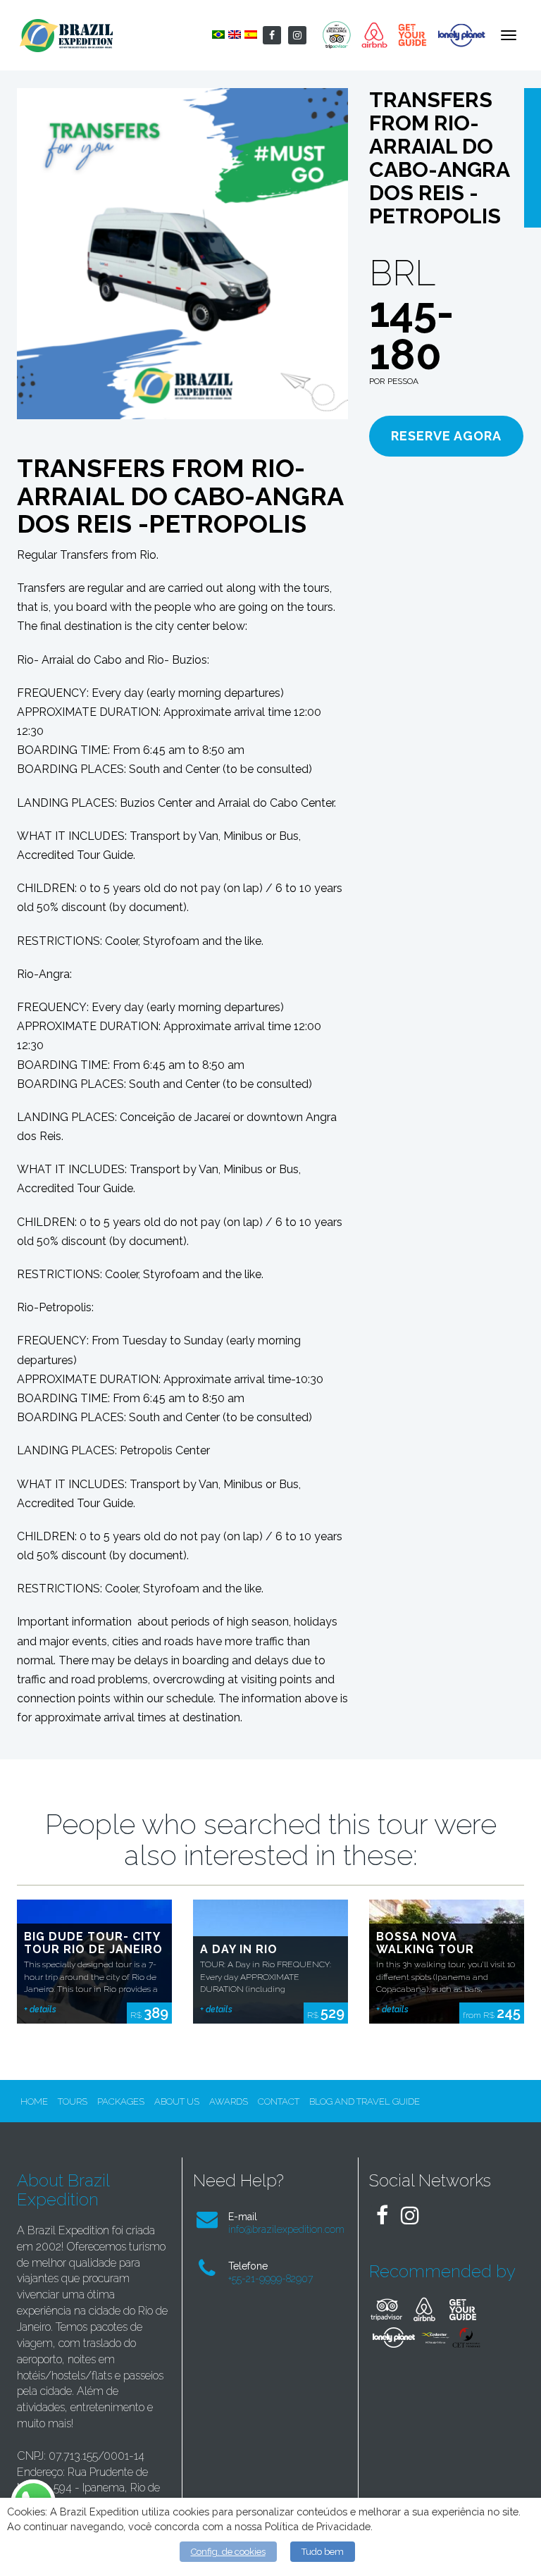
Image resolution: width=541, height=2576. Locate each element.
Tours (73, 2101)
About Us (177, 2101)
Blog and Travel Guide (365, 2101)
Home (34, 2101)
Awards (229, 2101)
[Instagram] (297, 35)
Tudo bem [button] (323, 2552)
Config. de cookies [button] (228, 2552)
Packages (121, 2101)
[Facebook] (272, 35)
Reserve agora (446, 436)
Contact (279, 2101)
